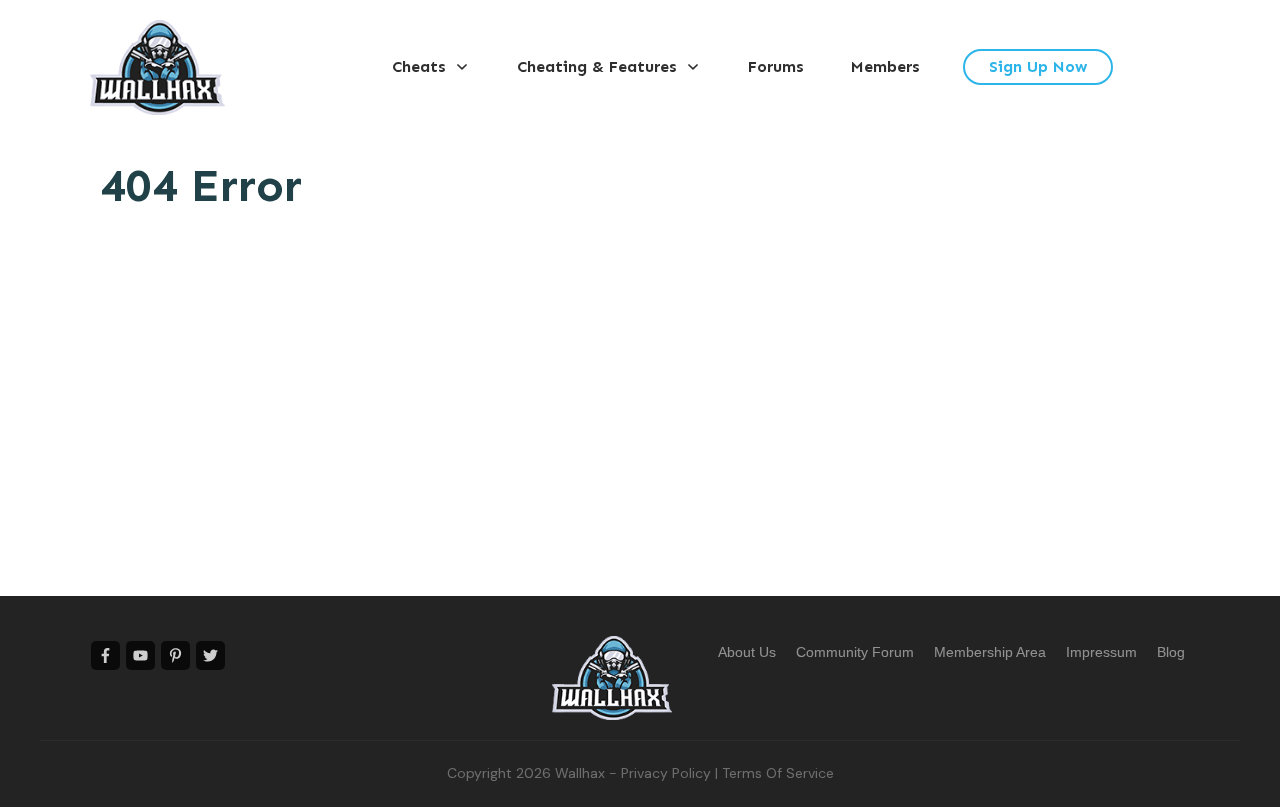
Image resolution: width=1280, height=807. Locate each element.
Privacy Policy (666, 773)
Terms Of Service (778, 773)
